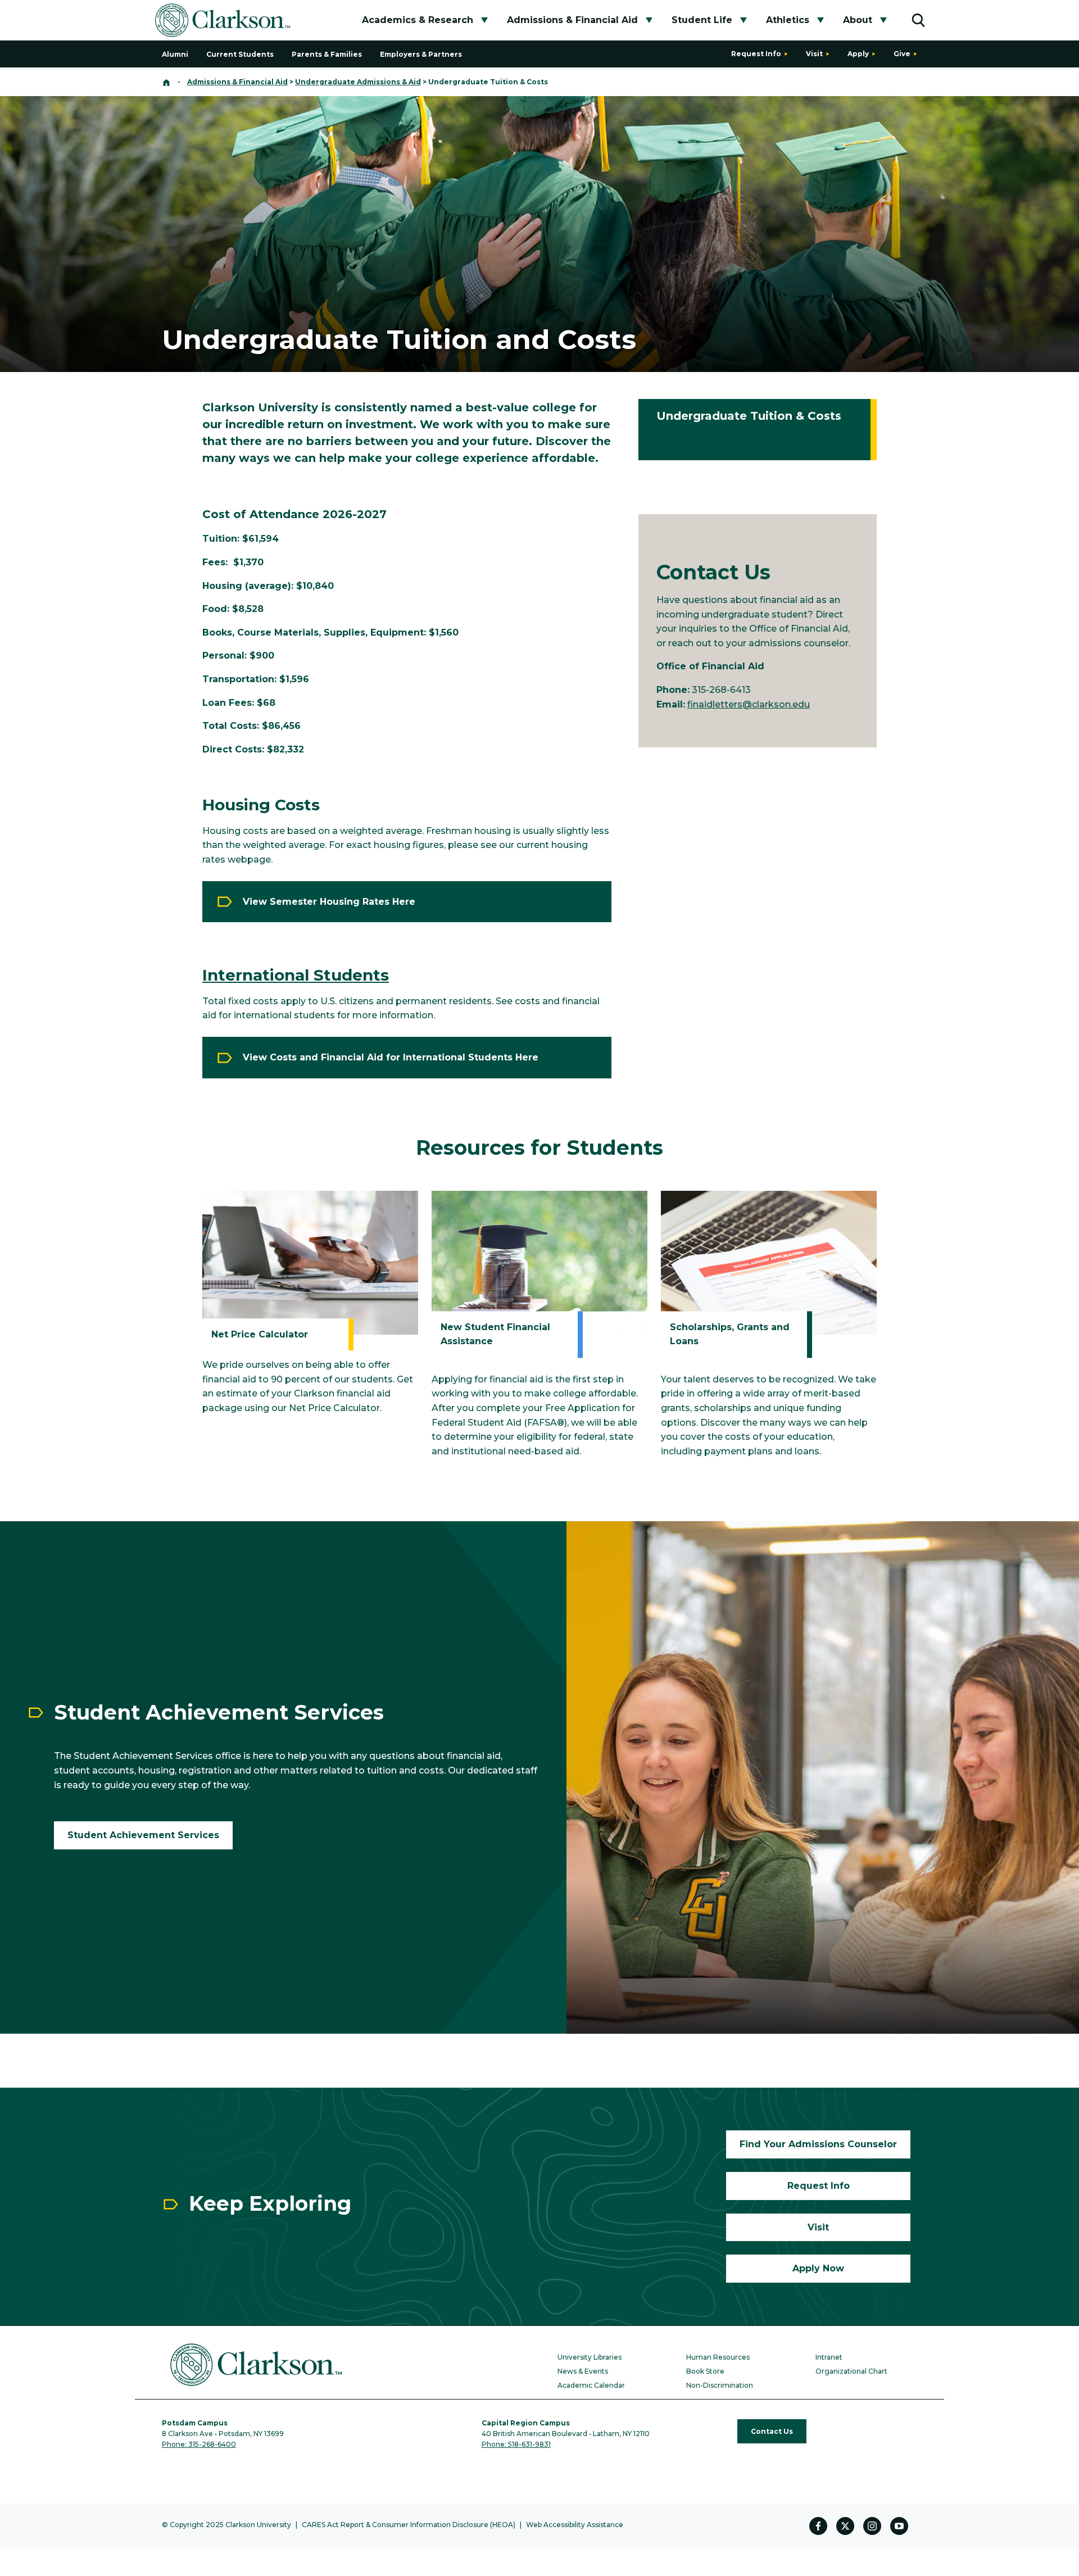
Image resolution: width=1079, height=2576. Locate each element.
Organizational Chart (851, 2371)
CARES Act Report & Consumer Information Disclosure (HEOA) (409, 2525)
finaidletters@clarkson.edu (749, 704)
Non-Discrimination (720, 2385)
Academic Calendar (591, 2385)
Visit (814, 54)
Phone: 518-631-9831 (516, 2444)
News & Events (583, 2371)
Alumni (175, 54)
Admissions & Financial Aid (572, 20)
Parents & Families (327, 54)
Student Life (702, 20)
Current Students (240, 54)
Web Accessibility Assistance (575, 2525)
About (858, 20)
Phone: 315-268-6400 (199, 2444)
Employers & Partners (421, 54)
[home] (166, 82)
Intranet (829, 2357)
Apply (858, 54)
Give (902, 54)
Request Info (756, 54)
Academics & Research (418, 20)
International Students (296, 975)
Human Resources (718, 2357)
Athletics (788, 20)
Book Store (705, 2371)
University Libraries (590, 2357)
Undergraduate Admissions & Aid (358, 82)
